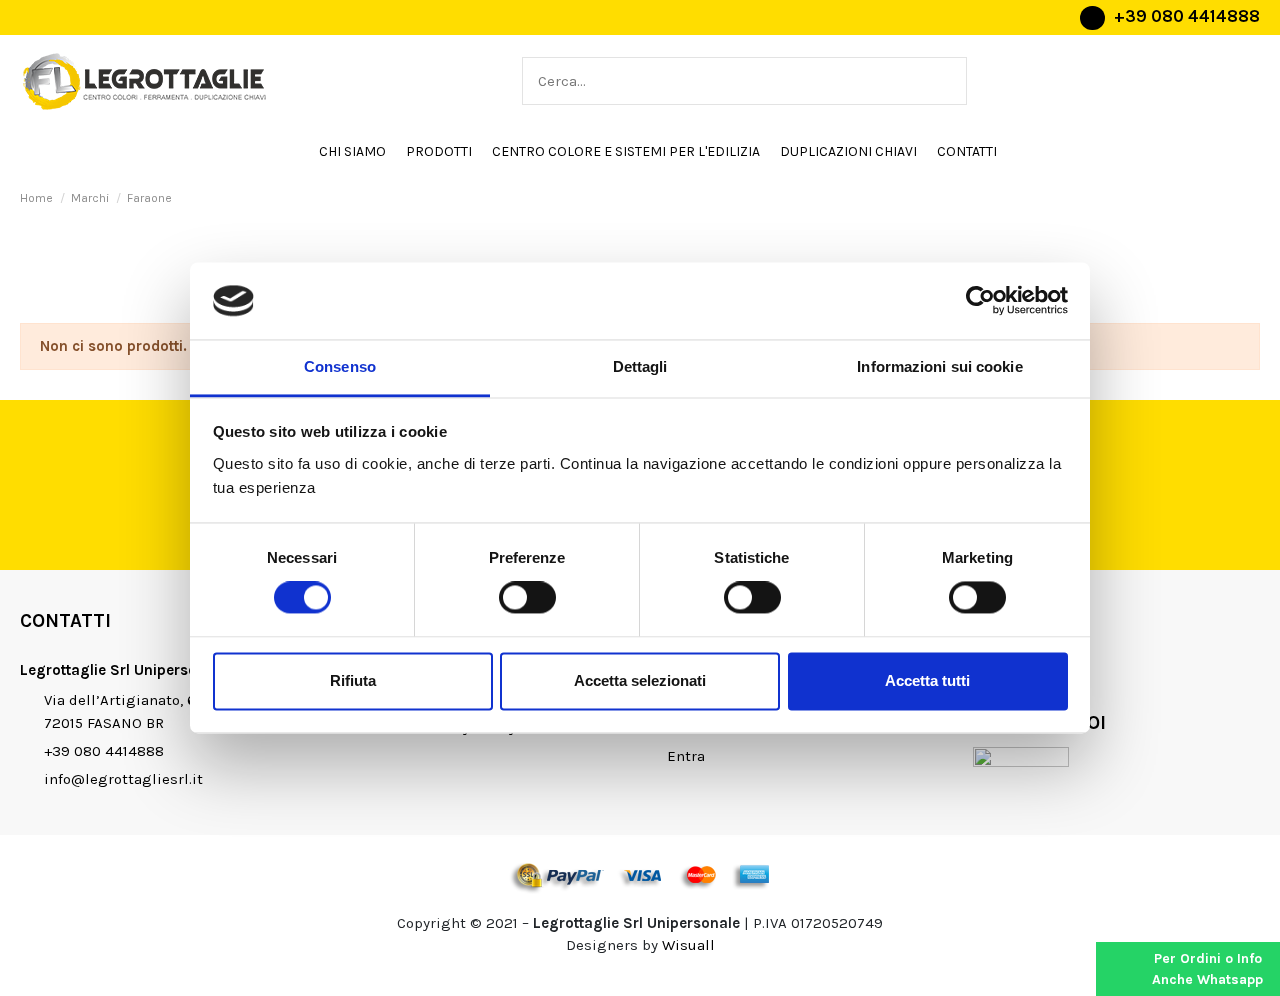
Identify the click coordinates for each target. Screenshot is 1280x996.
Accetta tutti (927, 680)
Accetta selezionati (640, 680)
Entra (686, 756)
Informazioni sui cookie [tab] (939, 366)
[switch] (527, 598)
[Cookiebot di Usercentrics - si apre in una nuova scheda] (980, 301)
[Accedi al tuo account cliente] (1240, 81)
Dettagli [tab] (640, 366)
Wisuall (688, 945)
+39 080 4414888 (1187, 16)
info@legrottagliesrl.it (123, 779)
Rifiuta (353, 680)
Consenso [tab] (340, 366)
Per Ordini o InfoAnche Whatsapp (1207, 969)
